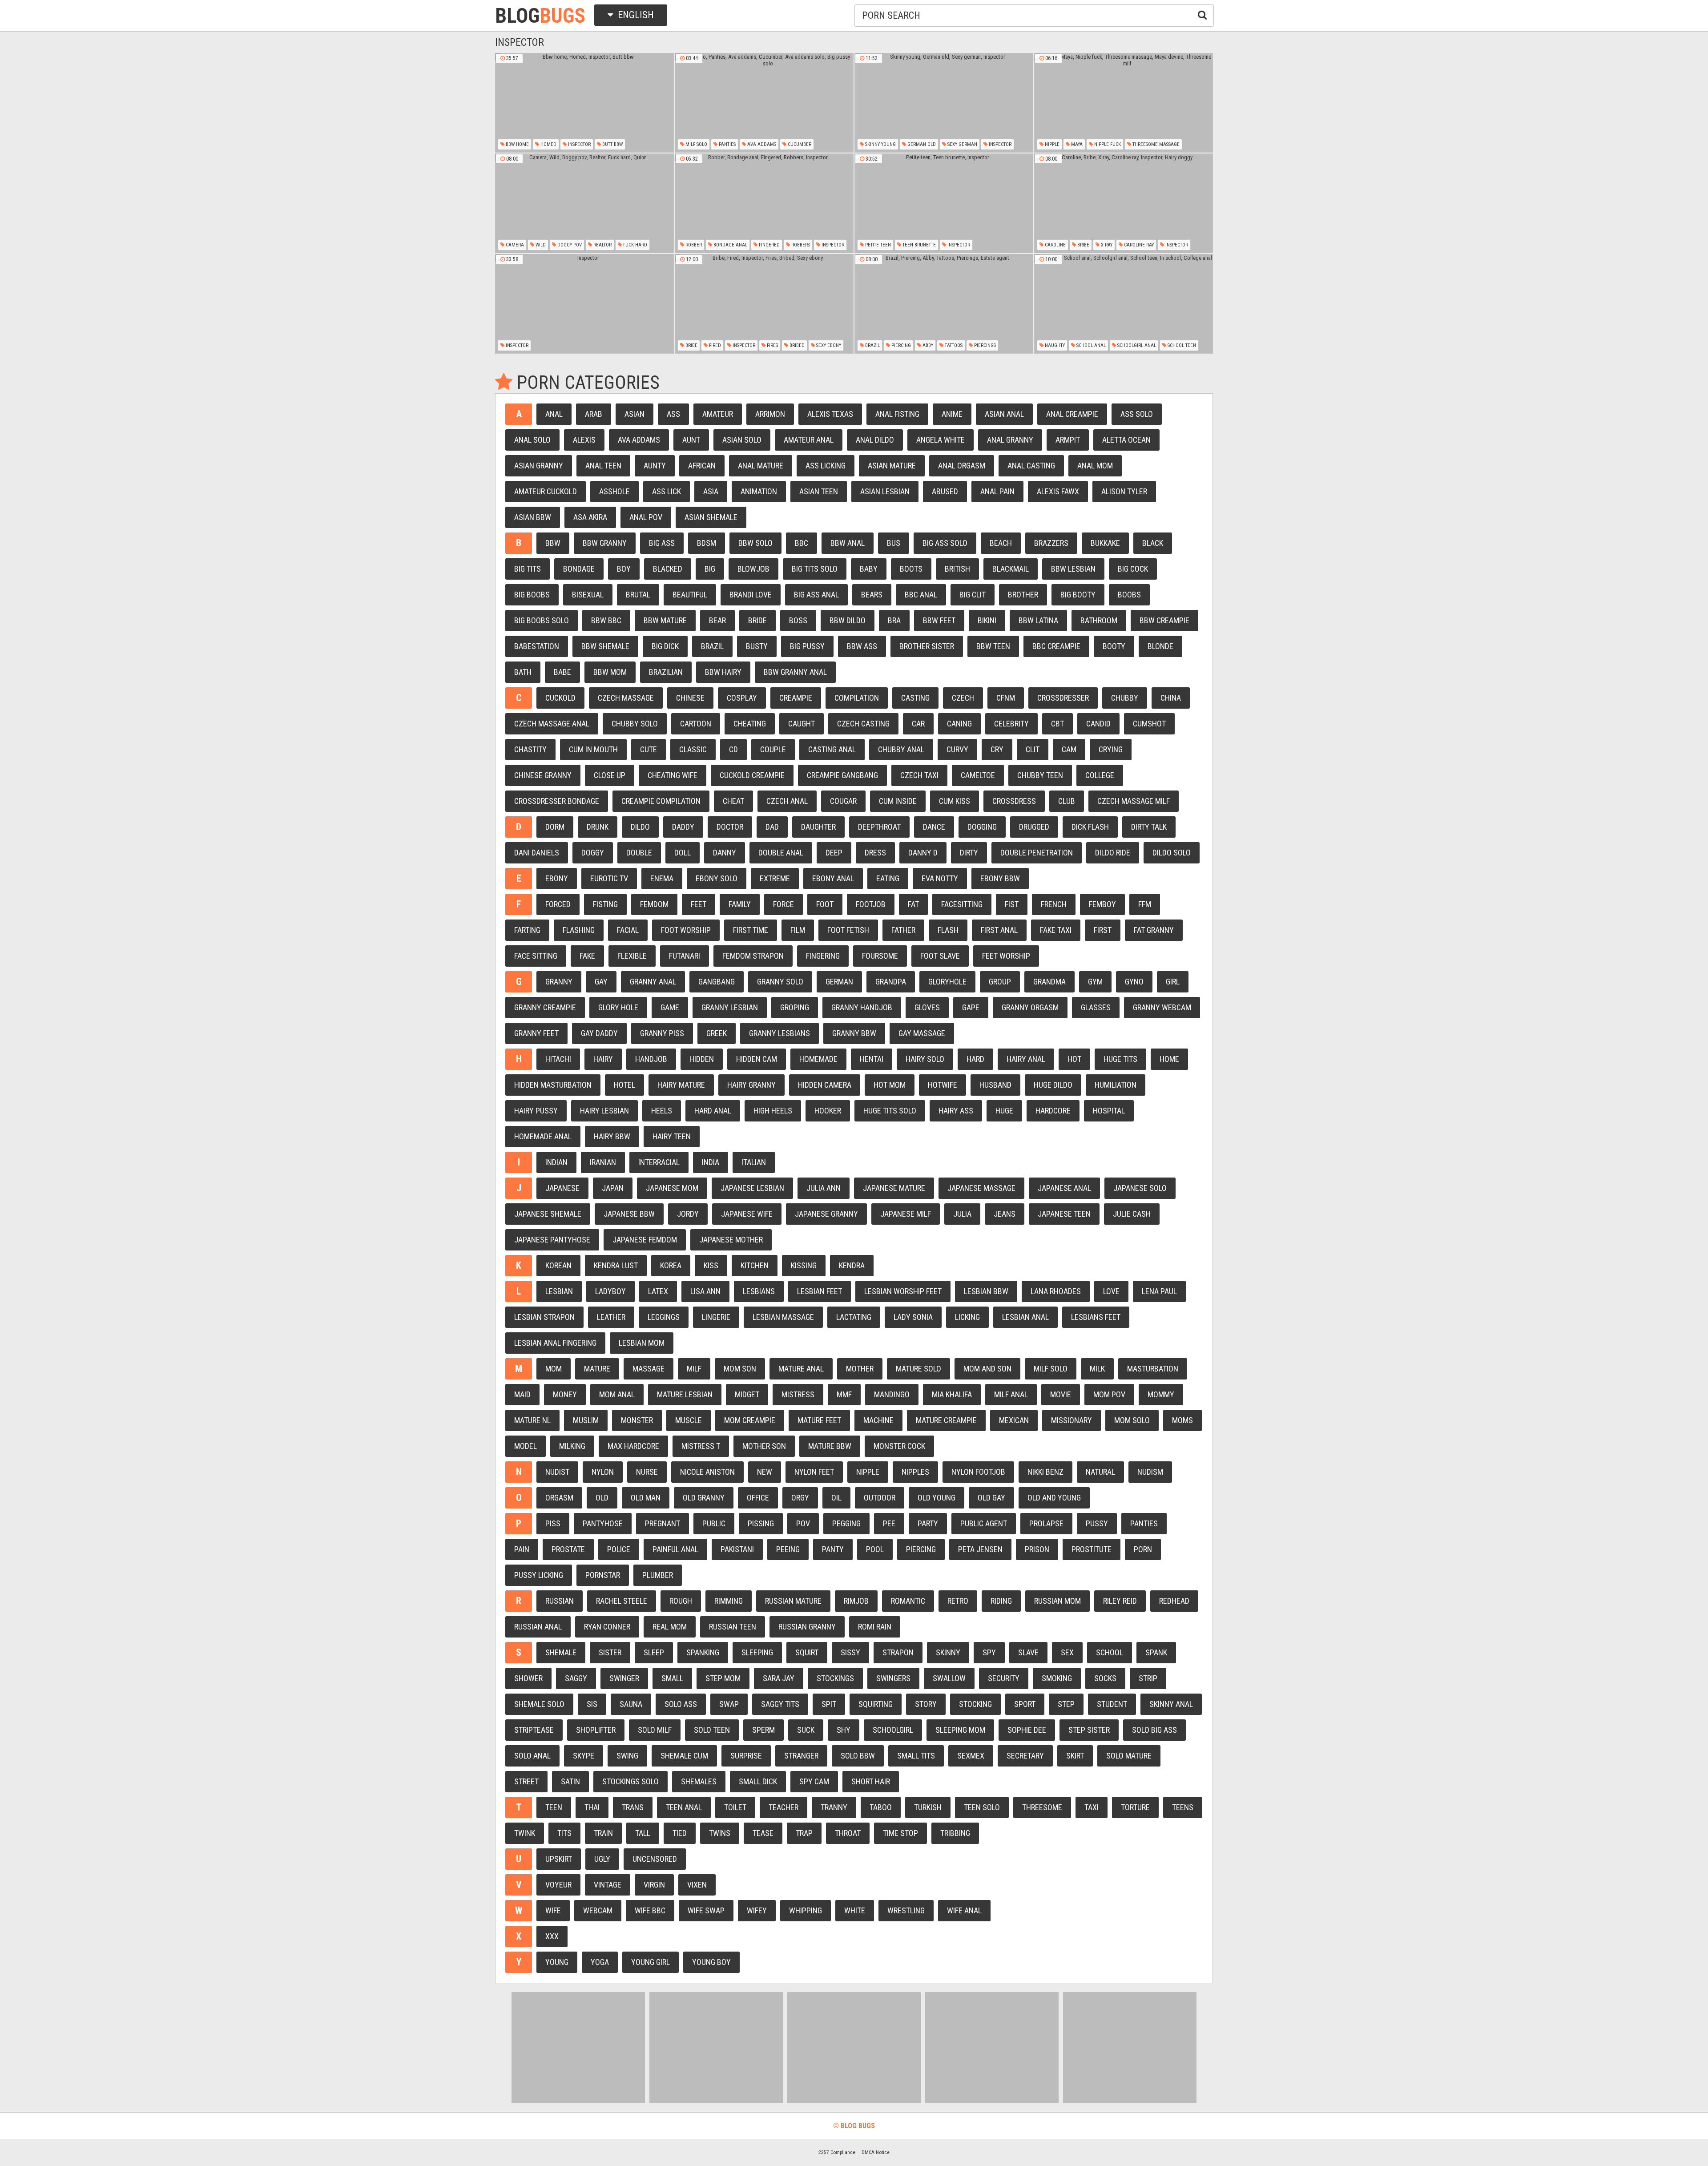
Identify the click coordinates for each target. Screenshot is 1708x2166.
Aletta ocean (1126, 440)
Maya (1076, 144)
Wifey (757, 1910)
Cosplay (742, 698)
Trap (804, 1833)
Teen (554, 1807)
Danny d (923, 853)
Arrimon (770, 414)
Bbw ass (862, 646)
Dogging (982, 827)
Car (918, 724)
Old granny (704, 1498)
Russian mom (1057, 1601)
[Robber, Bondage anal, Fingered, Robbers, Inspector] (764, 203)
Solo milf (655, 1730)
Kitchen (755, 1265)
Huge (1004, 1111)
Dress (875, 853)
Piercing (900, 345)
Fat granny (1154, 930)
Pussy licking (539, 1575)
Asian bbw (533, 517)
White (855, 1910)
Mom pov (1109, 1394)
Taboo (881, 1807)
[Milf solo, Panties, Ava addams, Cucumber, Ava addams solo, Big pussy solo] (764, 103)
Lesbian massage (783, 1317)
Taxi (1092, 1807)
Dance (934, 827)
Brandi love (751, 595)
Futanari (685, 956)
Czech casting (863, 724)
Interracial (659, 1162)
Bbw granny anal (795, 672)
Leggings (664, 1317)
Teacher (784, 1807)
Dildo (640, 827)
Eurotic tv (609, 878)
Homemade (818, 1059)
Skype (584, 1756)
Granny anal (653, 982)
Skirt (1075, 1756)
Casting (915, 698)
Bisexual (588, 595)
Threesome (1042, 1807)
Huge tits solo (890, 1111)
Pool (875, 1549)
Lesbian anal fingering (555, 1343)
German (839, 982)
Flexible (632, 956)
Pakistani (737, 1549)
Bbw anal (848, 543)
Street (526, 1781)
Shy (844, 1730)
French (1054, 904)
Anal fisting (897, 414)
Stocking (975, 1704)
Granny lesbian (730, 1007)
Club (1067, 801)
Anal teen (603, 466)
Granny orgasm (1030, 1007)
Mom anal (617, 1394)
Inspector (579, 144)
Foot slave (940, 956)
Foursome (880, 956)
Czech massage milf (1134, 801)
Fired (714, 345)
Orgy (800, 1498)
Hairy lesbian (604, 1111)
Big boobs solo (542, 620)
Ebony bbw (1000, 878)
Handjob (651, 1059)
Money (565, 1394)
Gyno (1134, 982)
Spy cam (814, 1781)
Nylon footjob (978, 1472)
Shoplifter (596, 1730)
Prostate (568, 1549)
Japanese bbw (629, 1214)
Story (926, 1704)
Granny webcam (1162, 1007)
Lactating (854, 1317)
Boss (798, 620)
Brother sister (927, 646)
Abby (927, 345)
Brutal (638, 595)
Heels (662, 1111)
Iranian (603, 1162)
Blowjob (753, 569)
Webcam (598, 1910)
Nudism (1150, 1472)
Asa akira (590, 517)
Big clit (973, 595)
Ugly (602, 1859)
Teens (1183, 1807)
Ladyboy (610, 1291)
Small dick (758, 1781)
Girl (1173, 982)
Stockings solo (630, 1781)
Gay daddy (599, 1033)
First (1103, 930)
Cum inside (898, 801)
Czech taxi (919, 775)
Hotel (624, 1085)
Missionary (1072, 1420)
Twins (720, 1833)
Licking (967, 1317)
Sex (1067, 1652)
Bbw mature (665, 620)
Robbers (800, 245)
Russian (560, 1601)
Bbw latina (1038, 620)
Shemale (561, 1652)
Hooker (828, 1111)
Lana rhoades (1056, 1291)
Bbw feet (939, 620)
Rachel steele (622, 1601)
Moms (1182, 1420)
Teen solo (982, 1807)
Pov (803, 1523)
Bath (523, 672)
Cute (649, 749)
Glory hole (618, 1007)
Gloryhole (947, 982)
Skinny (948, 1652)
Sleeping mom (960, 1730)
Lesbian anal (1025, 1317)
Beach (1001, 543)
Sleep (654, 1652)
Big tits (528, 569)
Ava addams (761, 144)
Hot (1074, 1059)
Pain (522, 1549)
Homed (548, 144)
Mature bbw (830, 1446)
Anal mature (761, 466)
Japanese (562, 1188)
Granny (559, 982)
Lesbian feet (820, 1291)
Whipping (806, 1910)
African (702, 466)
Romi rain (875, 1627)
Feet (699, 904)
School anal (1090, 345)
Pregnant (663, 1523)
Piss (553, 1523)
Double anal (781, 853)
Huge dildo (1053, 1085)
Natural (1100, 1472)
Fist (1012, 904)
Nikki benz (1045, 1472)
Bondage (579, 569)
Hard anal (713, 1111)
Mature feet (819, 1420)
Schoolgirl (893, 1730)
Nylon (603, 1472)
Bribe (1083, 245)
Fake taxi (1056, 930)
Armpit (1068, 440)
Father (903, 930)
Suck (806, 1730)
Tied (680, 1833)
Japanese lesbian (752, 1188)
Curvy (957, 749)
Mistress (798, 1394)
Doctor (730, 827)
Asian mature (892, 466)
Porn (1143, 1549)
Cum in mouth (593, 749)
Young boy (711, 1962)
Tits (564, 1833)
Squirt (807, 1652)
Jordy (688, 1214)
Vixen (697, 1885)
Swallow (949, 1678)
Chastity (530, 749)
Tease (763, 1833)
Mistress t (701, 1446)
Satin (570, 1781)
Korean (558, 1265)
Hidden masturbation (553, 1085)
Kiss (711, 1265)
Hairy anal (1026, 1059)
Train (603, 1833)
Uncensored (655, 1859)
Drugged (1034, 827)
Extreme (775, 878)
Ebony (557, 878)
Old (602, 1498)
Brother (1023, 595)
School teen (1181, 345)
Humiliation (1116, 1085)
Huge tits (1120, 1059)
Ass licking (826, 466)
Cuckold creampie (752, 775)
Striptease (534, 1730)
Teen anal (684, 1807)
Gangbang (717, 982)
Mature (597, 1369)
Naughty (1054, 345)
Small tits (916, 1756)
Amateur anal (809, 440)
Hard (975, 1059)
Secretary (1025, 1756)
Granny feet (536, 1033)
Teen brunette (918, 245)
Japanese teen (1064, 1214)
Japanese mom (672, 1188)
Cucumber (799, 144)
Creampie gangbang (842, 775)
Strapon (898, 1652)
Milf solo (696, 144)
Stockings (835, 1678)
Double (639, 853)
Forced (558, 904)
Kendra (852, 1265)
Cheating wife (673, 775)
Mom (554, 1369)
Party (928, 1523)
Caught (802, 724)
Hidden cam (757, 1059)
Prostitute (1092, 1549)
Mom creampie (750, 1420)
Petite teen (877, 245)
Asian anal (1004, 414)
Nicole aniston (707, 1472)
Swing (627, 1756)
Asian (634, 414)
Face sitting (536, 956)
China (1171, 698)
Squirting (876, 1704)
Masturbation (1153, 1369)
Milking (572, 1446)
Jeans (1005, 1214)
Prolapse (1046, 1523)
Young (557, 1962)
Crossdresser (1063, 698)
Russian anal (538, 1627)
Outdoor (880, 1498)
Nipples (915, 1472)
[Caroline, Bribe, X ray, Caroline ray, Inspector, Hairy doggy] (1124, 203)
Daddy (683, 827)
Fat (913, 904)
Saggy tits (780, 1704)
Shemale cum (684, 1756)
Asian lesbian (885, 491)
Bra (894, 620)
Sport (1025, 1704)
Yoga (600, 1962)
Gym (1095, 982)
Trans (633, 1807)
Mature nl (532, 1420)
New (765, 1472)
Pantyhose (603, 1523)
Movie (1061, 1394)
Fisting (605, 904)
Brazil (872, 345)
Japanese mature (894, 1188)
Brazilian (666, 672)
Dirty (969, 853)
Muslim (586, 1420)
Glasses (1096, 1007)
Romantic (908, 1601)
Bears (872, 595)
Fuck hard (634, 245)
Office (758, 1498)
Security (1004, 1678)
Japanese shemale (548, 1214)
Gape (971, 1007)
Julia (962, 1214)
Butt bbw (612, 144)
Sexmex (971, 1756)
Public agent (984, 1523)
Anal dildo (875, 440)
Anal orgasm (962, 466)
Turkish (928, 1807)
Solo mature (1129, 1756)
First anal (999, 930)
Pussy (1097, 1523)
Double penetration (1037, 853)
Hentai (872, 1059)
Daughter (818, 827)
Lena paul (1159, 1291)
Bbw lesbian (1073, 569)
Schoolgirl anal (1136, 345)
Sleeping (757, 1652)
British (957, 569)
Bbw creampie (1164, 620)
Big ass (662, 543)
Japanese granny (826, 1214)
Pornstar (603, 1575)
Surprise (746, 1756)
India (711, 1162)
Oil (836, 1498)
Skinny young (880, 144)
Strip (1148, 1678)
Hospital (1109, 1111)
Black (1153, 543)
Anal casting (1031, 466)
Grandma (1049, 982)
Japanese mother (731, 1240)
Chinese (690, 698)
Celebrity (1011, 724)
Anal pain (997, 491)
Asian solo (742, 440)
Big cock (1133, 569)
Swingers (893, 1678)
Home (1169, 1059)
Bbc (802, 543)
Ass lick (667, 491)
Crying (1111, 749)
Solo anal (532, 1756)
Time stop (900, 1833)
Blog (540, 16)
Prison (1037, 1549)
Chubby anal (901, 749)
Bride (757, 620)
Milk (1097, 1369)
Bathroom (1099, 620)
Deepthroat (879, 827)
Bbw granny (605, 543)
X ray (1106, 245)
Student (1112, 1704)
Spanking (703, 1652)
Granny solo (780, 982)
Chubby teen (1040, 775)
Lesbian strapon (544, 1317)
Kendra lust (616, 1265)
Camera (514, 245)
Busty (757, 646)
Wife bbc (650, 1910)
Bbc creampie (1056, 646)
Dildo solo (1172, 853)
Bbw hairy (723, 672)
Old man (646, 1498)
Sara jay (779, 1678)
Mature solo (918, 1369)
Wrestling (906, 1910)
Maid (522, 1394)
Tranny (834, 1807)
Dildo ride (1113, 853)
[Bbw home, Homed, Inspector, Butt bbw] (584, 103)
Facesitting (962, 904)
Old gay (991, 1498)
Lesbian (559, 1291)
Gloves (927, 1007)
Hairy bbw (612, 1136)
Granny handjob (862, 1007)
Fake (587, 956)
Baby (869, 569)
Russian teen (733, 1627)
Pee (889, 1523)
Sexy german (962, 144)
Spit (829, 1704)
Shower (528, 1678)
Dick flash (1090, 827)
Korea (671, 1265)
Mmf (844, 1394)
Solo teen (712, 1730)
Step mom (723, 1678)
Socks (1105, 1678)
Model (526, 1446)
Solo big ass (1154, 1730)
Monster (637, 1420)
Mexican (1014, 1420)
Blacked (668, 569)
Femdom (654, 904)
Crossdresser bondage (557, 801)
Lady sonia (913, 1317)
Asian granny (539, 466)
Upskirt (559, 1859)
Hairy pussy (536, 1111)
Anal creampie (1072, 414)
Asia (711, 491)
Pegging (846, 1523)
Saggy (576, 1678)
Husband (995, 1085)
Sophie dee (1027, 1730)
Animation (759, 491)
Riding (1001, 1601)
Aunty (655, 466)
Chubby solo (635, 724)
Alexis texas (830, 414)
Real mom (670, 1627)
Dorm (555, 827)
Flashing (579, 930)
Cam (1069, 749)
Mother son (764, 1446)
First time (751, 930)
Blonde (1160, 646)
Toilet (735, 1807)
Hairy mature (681, 1085)
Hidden (702, 1059)
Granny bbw (854, 1033)
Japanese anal (1064, 1188)
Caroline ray (1138, 245)
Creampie (796, 698)
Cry (997, 749)
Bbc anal (921, 595)
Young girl (651, 1962)
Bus (894, 543)
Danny (725, 853)
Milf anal (1011, 1394)
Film (798, 930)
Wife (553, 1910)
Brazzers (1051, 543)
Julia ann (824, 1188)
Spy (989, 1652)
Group (1000, 982)
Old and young (1054, 1498)
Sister (610, 1652)
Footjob (871, 904)
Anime (952, 414)
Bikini (987, 620)
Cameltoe (978, 775)
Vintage (608, 1885)
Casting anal (832, 749)
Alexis (584, 440)
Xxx (552, 1936)
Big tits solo (815, 569)
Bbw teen (993, 646)
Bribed (796, 345)
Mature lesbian (685, 1394)
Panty (833, 1549)
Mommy (1161, 1394)
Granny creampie (545, 1007)
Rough (681, 1601)
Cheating (750, 724)
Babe (562, 672)
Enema (662, 878)
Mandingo (892, 1394)
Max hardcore (633, 1446)
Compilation (857, 698)
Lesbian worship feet (903, 1291)
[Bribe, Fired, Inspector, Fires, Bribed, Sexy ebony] (764, 304)
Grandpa (891, 982)
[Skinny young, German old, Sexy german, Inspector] (944, 103)
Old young (937, 1498)
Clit (1033, 749)
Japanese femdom (645, 1240)
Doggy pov (569, 245)
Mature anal (801, 1369)
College (1100, 775)
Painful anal (675, 1549)
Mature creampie (946, 1420)
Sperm (763, 1730)
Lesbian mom (642, 1343)
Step (1066, 1704)
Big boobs (532, 595)
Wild (540, 245)
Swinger (624, 1678)
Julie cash (1132, 1214)
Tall (643, 1833)
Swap (729, 1704)
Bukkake (1105, 543)
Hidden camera (825, 1085)
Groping (795, 1007)
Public (714, 1523)
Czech (963, 698)
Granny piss (662, 1033)
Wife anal (964, 1910)
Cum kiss (955, 801)
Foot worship (686, 930)
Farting (527, 930)
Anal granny (1010, 440)
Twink (525, 1833)
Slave (1028, 1652)
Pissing (761, 1523)
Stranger (801, 1756)
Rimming (729, 1601)
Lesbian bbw (986, 1291)
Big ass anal (816, 595)
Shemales (699, 1781)
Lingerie (716, 1317)
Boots (911, 569)
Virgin (654, 1885)
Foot (825, 904)
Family (740, 904)
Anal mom (1095, 466)
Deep (834, 853)
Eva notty (940, 878)
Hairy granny (751, 1085)
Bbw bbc (606, 620)
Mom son (740, 1369)
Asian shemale (711, 517)
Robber (693, 245)
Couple (773, 749)
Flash (948, 930)
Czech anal (787, 801)
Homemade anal (543, 1136)
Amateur (718, 414)
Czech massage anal (552, 724)
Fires (772, 345)
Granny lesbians (779, 1033)
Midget (747, 1394)
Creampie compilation (661, 801)
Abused (945, 491)
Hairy (603, 1059)
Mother (860, 1369)
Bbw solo (755, 543)
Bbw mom (610, 672)
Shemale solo (539, 1704)
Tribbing (955, 1833)
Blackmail (1011, 569)
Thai (592, 1807)
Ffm (1145, 904)
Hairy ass (956, 1111)
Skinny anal (1171, 1704)
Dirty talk (1149, 827)
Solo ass (681, 1704)
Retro (958, 1601)
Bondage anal (730, 245)
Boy (624, 569)
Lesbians (759, 1291)
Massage (649, 1369)
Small (672, 1678)
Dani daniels (537, 853)
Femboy (1102, 904)
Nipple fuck (1107, 144)
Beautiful (690, 595)
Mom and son (987, 1369)
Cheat (733, 801)
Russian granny (807, 1627)
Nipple (1051, 144)
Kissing (804, 1265)
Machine (878, 1420)
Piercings (984, 345)
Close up (610, 775)
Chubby (1125, 698)
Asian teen (819, 491)
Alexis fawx (1058, 491)
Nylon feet (814, 1472)
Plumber (658, 1575)
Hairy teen (672, 1136)
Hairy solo (925, 1059)
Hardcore (1053, 1111)
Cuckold (560, 698)
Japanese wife (747, 1214)
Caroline (1055, 245)
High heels (773, 1111)
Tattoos (953, 345)
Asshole (614, 491)
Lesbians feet (1096, 1317)
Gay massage (922, 1033)
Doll (683, 853)
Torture (1135, 1807)
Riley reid (1120, 1601)
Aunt (691, 440)
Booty (1114, 646)
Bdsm (707, 543)
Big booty (1078, 595)
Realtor (602, 245)
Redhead (1174, 1601)
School (1110, 1652)
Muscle (689, 1420)
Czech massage (626, 698)
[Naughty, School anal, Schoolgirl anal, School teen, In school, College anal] (1124, 304)
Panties (727, 144)
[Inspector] (584, 304)
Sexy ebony (828, 345)
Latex (658, 1291)
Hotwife (943, 1085)
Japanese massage (981, 1188)
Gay (601, 982)
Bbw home (517, 144)
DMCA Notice (876, 2152)
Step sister (1089, 1730)
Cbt (1057, 724)
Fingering (823, 956)
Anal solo (532, 440)
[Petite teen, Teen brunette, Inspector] (944, 203)
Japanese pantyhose (552, 1240)
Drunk (598, 827)
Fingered (769, 245)
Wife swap (706, 1910)
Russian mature (793, 1601)
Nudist (557, 1472)
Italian (754, 1162)
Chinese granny (543, 775)
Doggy (593, 853)
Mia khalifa (952, 1394)
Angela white (941, 440)
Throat (848, 1833)
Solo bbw (858, 1756)
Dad (772, 827)
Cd (733, 749)
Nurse (647, 1472)
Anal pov (646, 517)
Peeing (788, 1549)
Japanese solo (1140, 1188)
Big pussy (807, 646)
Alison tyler (1124, 491)
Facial (628, 930)
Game (670, 1007)
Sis (592, 1704)
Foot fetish (848, 930)
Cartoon (696, 724)
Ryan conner (607, 1627)
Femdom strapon (753, 956)
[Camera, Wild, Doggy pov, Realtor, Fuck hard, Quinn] (584, 203)
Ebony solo (717, 878)
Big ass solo (945, 543)
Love (1111, 1291)
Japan (613, 1188)
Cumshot (1149, 724)
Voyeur (558, 1885)
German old (921, 144)
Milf (694, 1369)
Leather (611, 1317)
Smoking (1057, 1678)
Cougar (843, 801)
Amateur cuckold (546, 491)
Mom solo (1132, 1420)
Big (710, 569)
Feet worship (1006, 956)
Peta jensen (980, 1549)
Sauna (631, 1704)
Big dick (665, 646)
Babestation (537, 646)
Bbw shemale (605, 646)
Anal (554, 414)
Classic (693, 749)
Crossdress (1014, 801)
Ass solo (1137, 414)
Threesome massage (1155, 144)
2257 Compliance (837, 2152)
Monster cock (899, 1446)
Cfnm (1006, 698)
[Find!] (1200, 14)
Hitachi (558, 1059)
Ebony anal (833, 878)
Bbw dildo (848, 620)
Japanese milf (906, 1214)
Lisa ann (705, 1291)
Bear (717, 620)
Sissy (850, 1652)
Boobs (1129, 595)
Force (784, 904)
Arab (594, 414)
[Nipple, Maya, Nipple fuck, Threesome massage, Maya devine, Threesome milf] (1124, 103)
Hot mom (890, 1085)
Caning (959, 724)
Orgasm (559, 1498)
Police (619, 1549)
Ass (673, 414)
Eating (888, 878)
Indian (556, 1162)
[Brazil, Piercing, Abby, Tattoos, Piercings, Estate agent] (944, 304)
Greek (717, 1033)
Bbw (553, 543)
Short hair (871, 1781)
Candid (1098, 724)
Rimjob (856, 1601)
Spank (1156, 1652)
